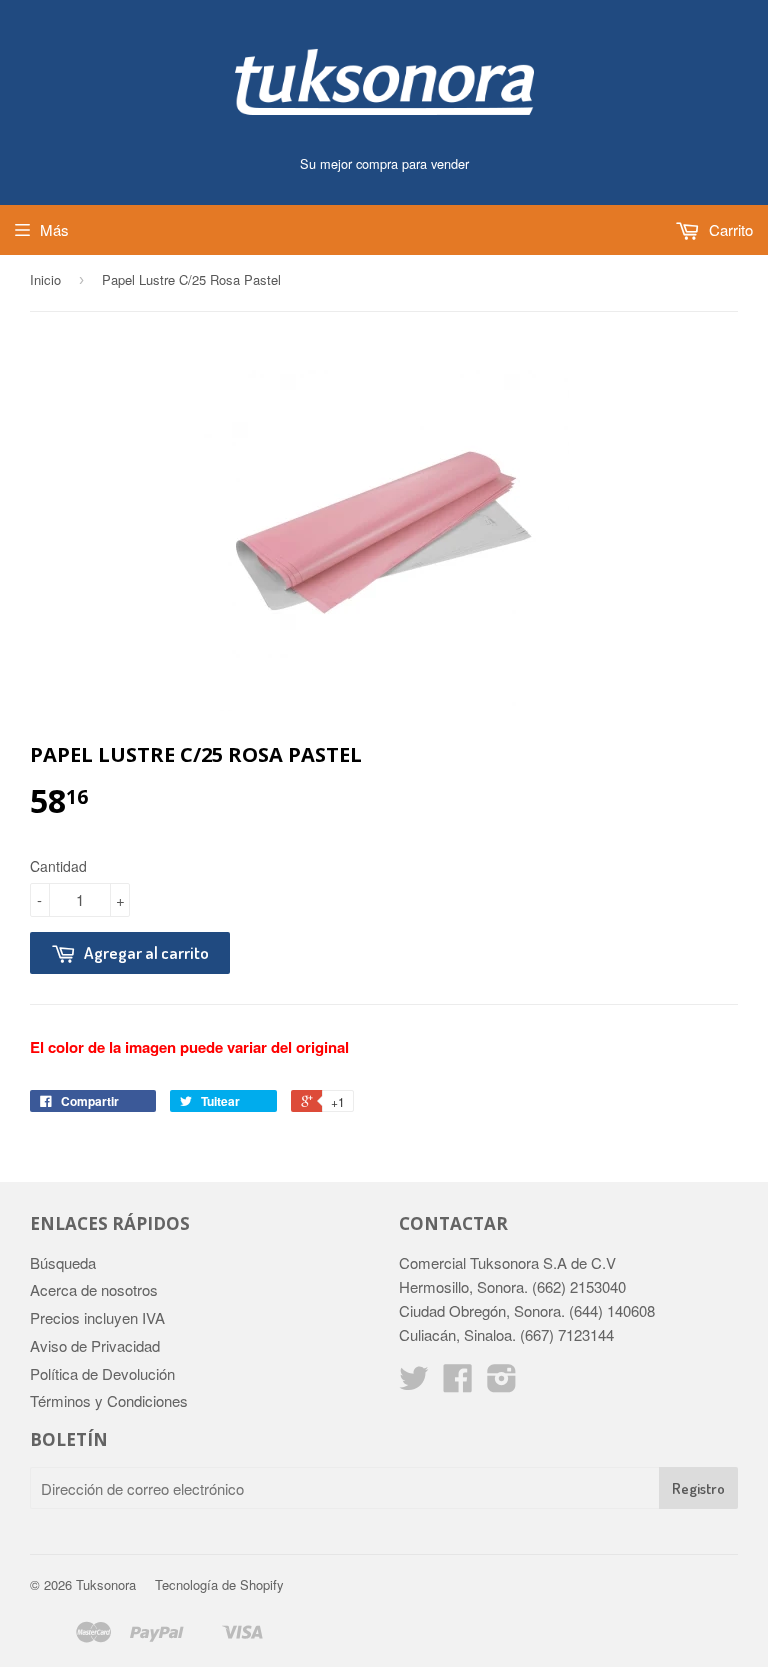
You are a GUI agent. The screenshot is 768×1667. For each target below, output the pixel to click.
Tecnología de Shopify (219, 1584)
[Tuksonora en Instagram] (502, 1383)
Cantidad (58, 866)
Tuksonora (106, 1584)
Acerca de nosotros (94, 1289)
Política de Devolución (102, 1373)
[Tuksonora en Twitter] (414, 1383)
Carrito (729, 229)
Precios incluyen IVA (97, 1317)
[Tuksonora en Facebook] (458, 1383)
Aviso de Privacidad (95, 1345)
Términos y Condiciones (109, 1400)
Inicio (45, 279)
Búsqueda (63, 1262)
